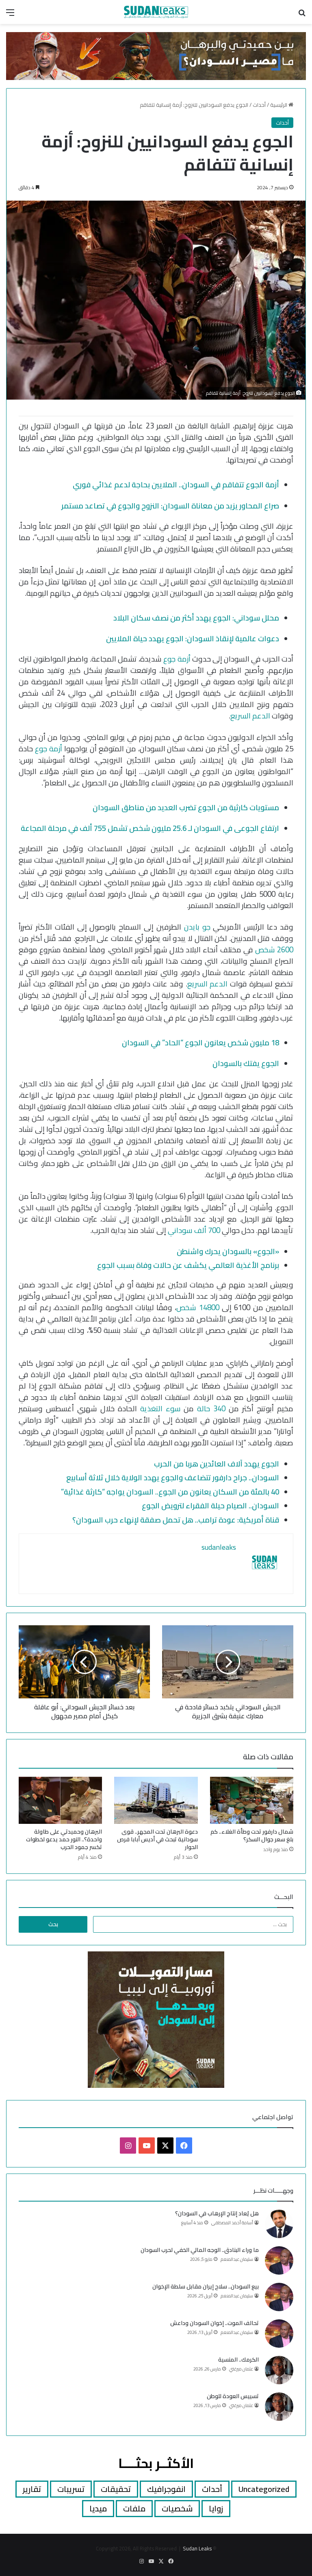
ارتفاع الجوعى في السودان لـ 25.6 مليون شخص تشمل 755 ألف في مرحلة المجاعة (150, 828)
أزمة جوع (177, 659)
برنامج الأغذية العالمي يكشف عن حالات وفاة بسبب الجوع (188, 1265)
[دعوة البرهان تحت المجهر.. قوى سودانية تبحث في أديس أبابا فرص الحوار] (156, 1800)
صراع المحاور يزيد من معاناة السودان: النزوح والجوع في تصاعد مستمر (170, 506)
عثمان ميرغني (241, 2369)
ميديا (98, 2508)
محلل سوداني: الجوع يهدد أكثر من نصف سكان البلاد (196, 618)
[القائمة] (10, 15)
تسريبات (71, 2489)
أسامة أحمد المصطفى (232, 2223)
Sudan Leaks (197, 2548)
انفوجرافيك (166, 2489)
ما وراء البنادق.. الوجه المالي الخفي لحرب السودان (200, 2250)
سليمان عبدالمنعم (237, 2259)
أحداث (259, 105)
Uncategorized (264, 2489)
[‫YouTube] (147, 2146)
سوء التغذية (160, 1409)
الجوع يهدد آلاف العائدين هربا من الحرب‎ (217, 1464)
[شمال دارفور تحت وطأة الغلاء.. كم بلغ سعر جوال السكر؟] (252, 1800)
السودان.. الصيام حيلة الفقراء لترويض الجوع (210, 1506)
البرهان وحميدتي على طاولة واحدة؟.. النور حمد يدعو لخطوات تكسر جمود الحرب (64, 1839)
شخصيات (177, 2508)
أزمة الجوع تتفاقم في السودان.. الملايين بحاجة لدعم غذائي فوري (176, 485)
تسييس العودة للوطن (233, 2396)
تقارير (32, 2489)
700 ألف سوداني (194, 1230)
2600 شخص (274, 950)
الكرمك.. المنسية (238, 2360)
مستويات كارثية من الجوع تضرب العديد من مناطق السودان (186, 808)
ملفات (134, 2508)
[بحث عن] (302, 15)
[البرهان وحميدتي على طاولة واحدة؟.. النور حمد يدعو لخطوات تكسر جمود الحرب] (60, 1800)
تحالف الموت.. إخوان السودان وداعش (214, 2323)
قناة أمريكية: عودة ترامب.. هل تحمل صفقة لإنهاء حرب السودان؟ (176, 1520)
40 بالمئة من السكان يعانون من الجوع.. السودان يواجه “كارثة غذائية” (170, 1492)
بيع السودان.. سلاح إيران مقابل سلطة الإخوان (206, 2286)
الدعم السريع (251, 716)
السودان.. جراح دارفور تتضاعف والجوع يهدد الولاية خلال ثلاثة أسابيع (173, 1478)
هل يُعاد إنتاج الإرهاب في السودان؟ (217, 2213)
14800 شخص (198, 1307)
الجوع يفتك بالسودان (246, 1063)
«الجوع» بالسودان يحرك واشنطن (228, 1251)
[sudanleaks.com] (156, 12)
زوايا (216, 2508)
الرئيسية (279, 105)
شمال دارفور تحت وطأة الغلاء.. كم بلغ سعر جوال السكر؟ (252, 1835)
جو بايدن (197, 927)
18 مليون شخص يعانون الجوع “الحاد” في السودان (200, 1043)
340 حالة (213, 1409)
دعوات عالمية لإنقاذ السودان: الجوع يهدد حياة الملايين (193, 639)
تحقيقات (116, 2489)
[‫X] (165, 2146)
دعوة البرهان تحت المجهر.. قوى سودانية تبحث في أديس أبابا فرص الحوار (157, 1839)
